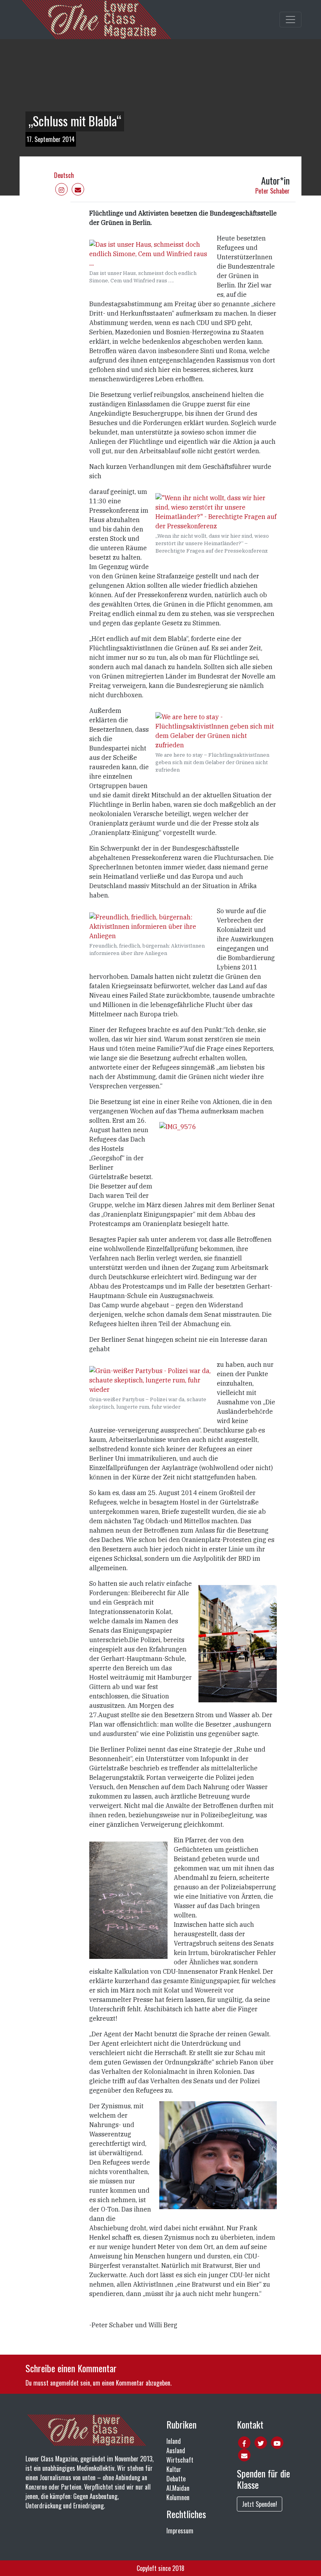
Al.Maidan (178, 2488)
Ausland (176, 2450)
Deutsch (64, 175)
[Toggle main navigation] (290, 20)
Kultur (174, 2469)
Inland (174, 2441)
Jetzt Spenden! (260, 2504)
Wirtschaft (180, 2460)
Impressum (180, 2531)
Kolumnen (178, 2497)
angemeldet (64, 2383)
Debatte (176, 2479)
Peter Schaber (272, 191)
